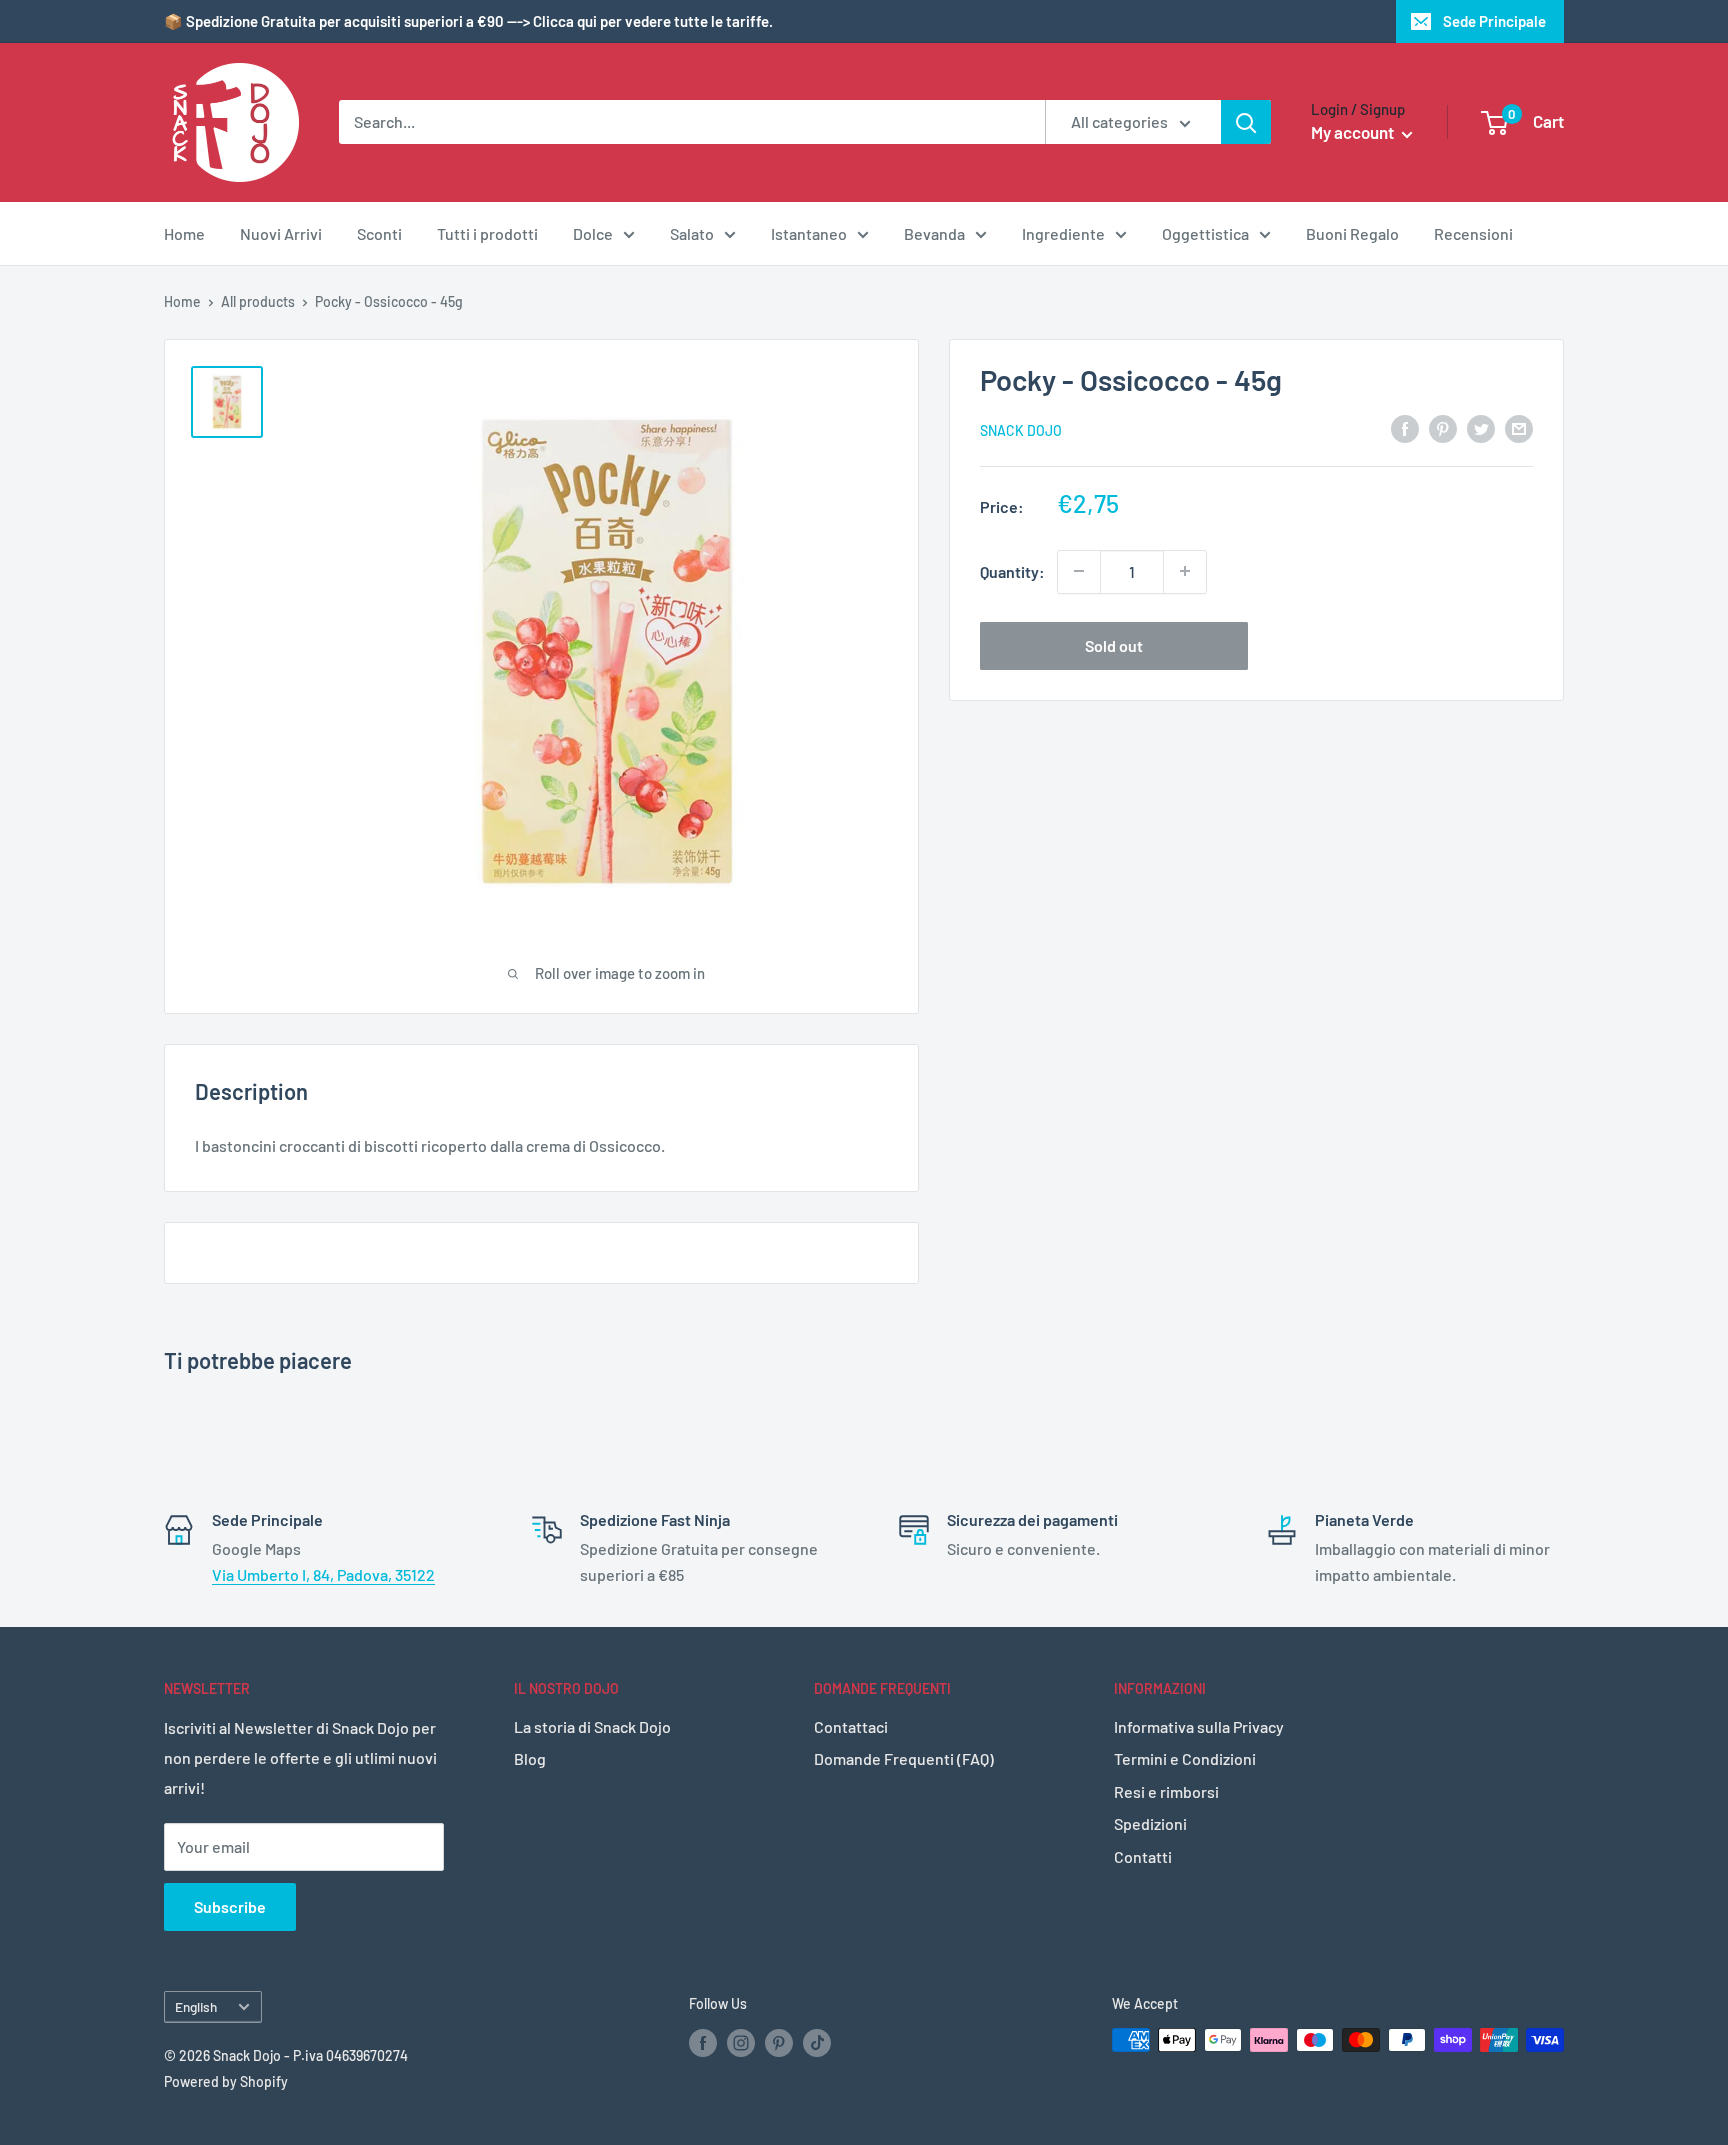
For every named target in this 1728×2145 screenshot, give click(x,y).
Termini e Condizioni (1185, 1758)
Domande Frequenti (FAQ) (904, 1758)
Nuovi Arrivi (281, 233)
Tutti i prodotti (487, 233)
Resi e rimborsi (1166, 1791)
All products (258, 301)
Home (184, 233)
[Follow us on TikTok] (817, 2042)
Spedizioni (1150, 1823)
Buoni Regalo (1352, 233)
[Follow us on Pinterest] (779, 2042)
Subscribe (230, 1906)
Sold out (1114, 644)
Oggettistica (1205, 233)
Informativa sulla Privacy (1199, 1726)
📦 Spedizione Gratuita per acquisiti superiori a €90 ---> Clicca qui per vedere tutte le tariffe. (468, 21)
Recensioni (1473, 233)
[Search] (1246, 122)
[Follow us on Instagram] (741, 2042)
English (196, 2006)
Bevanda (934, 233)
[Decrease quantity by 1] (1079, 571)
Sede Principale (1494, 21)
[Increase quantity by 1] (1185, 571)
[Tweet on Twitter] (1481, 427)
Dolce (593, 233)
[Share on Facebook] (1405, 427)
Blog (530, 1758)
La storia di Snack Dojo (592, 1726)
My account (1354, 132)
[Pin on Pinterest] (1443, 427)
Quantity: (1012, 570)
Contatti (1143, 1856)
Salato (692, 233)
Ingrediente (1063, 233)
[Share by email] (1519, 427)
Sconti (379, 233)
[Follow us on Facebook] (703, 2042)
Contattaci (851, 1726)
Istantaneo (809, 233)
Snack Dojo (1021, 429)
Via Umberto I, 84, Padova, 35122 (323, 1574)
